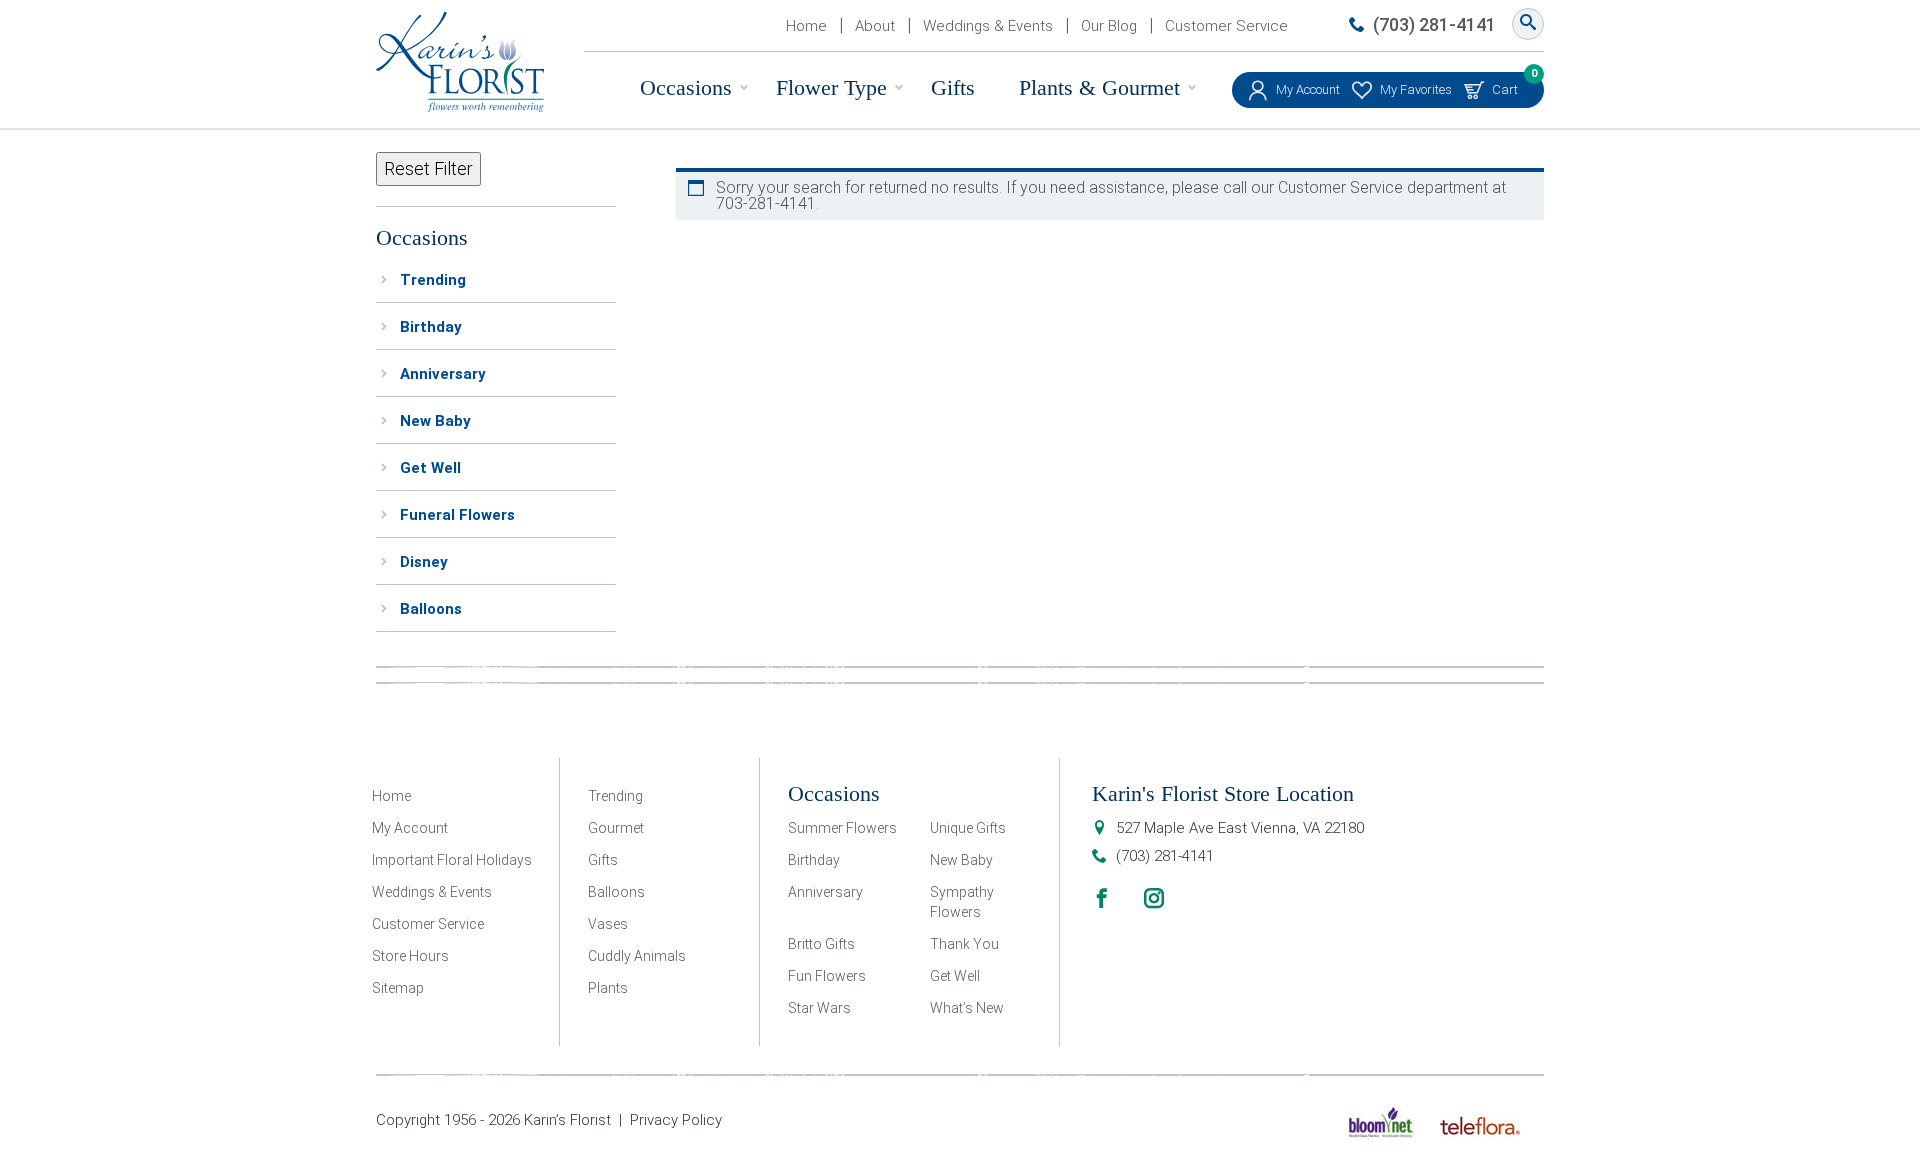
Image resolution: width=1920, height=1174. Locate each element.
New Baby (435, 421)
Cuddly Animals (637, 956)
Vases (608, 924)
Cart (1505, 84)
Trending (433, 280)
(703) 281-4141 (1434, 24)
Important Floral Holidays (452, 860)
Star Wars (819, 1008)
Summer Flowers (842, 828)
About (875, 26)
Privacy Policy (676, 1120)
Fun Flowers (827, 976)
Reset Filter (428, 168)
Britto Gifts (821, 944)
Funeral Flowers (457, 515)
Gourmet (616, 828)
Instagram (1154, 898)
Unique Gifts (968, 828)
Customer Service (1226, 26)
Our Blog (1109, 26)
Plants (608, 988)
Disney (424, 562)
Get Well (430, 468)
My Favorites (1416, 89)
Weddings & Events (988, 26)
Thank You (964, 944)
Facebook (1102, 898)
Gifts (953, 87)
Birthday (431, 327)
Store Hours (410, 956)
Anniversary (443, 374)
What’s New (967, 1008)
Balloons (431, 609)
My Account (1308, 89)
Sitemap (398, 988)
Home (806, 26)
